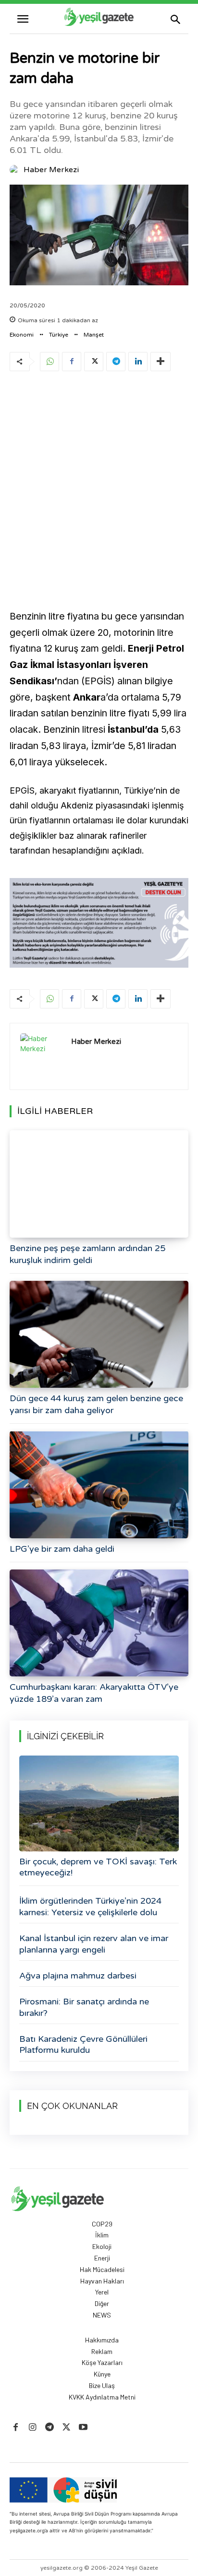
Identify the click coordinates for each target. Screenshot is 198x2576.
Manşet (94, 335)
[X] (94, 362)
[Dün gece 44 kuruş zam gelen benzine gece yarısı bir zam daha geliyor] (99, 1334)
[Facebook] (72, 362)
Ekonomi (22, 335)
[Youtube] (83, 2428)
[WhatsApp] (49, 362)
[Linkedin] (138, 362)
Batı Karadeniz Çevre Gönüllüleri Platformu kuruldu (83, 2044)
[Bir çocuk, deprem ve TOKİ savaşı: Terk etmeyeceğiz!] (99, 1803)
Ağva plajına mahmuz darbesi (78, 1976)
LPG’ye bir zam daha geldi (62, 1549)
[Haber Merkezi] (16, 170)
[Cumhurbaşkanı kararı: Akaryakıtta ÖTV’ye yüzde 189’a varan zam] (99, 1623)
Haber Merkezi (51, 170)
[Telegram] (116, 362)
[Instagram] (32, 2428)
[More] (161, 362)
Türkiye (59, 335)
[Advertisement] (99, 484)
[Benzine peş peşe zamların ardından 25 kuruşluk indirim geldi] (99, 1184)
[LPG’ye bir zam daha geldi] (99, 1484)
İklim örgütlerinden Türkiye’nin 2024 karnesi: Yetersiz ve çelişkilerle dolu (90, 1906)
